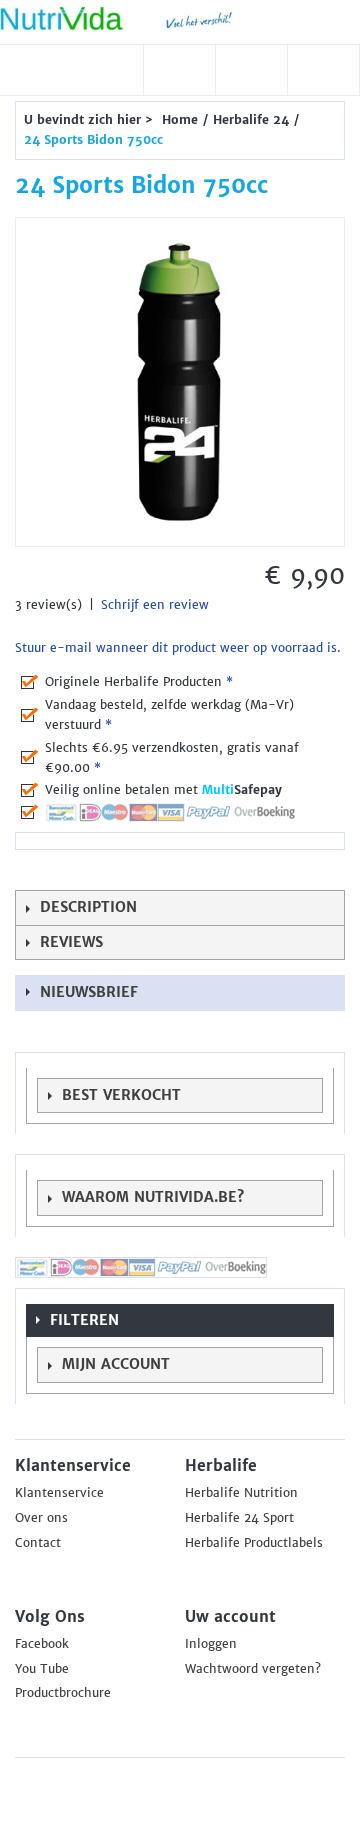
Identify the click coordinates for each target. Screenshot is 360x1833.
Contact (38, 1543)
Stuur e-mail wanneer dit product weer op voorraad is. (178, 648)
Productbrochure (63, 1693)
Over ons (41, 1518)
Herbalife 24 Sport (239, 1518)
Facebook (42, 1644)
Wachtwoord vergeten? (253, 1669)
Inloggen (211, 1644)
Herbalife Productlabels (254, 1543)
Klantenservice (59, 1493)
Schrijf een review (155, 605)
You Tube (42, 1669)
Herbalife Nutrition (241, 1493)
